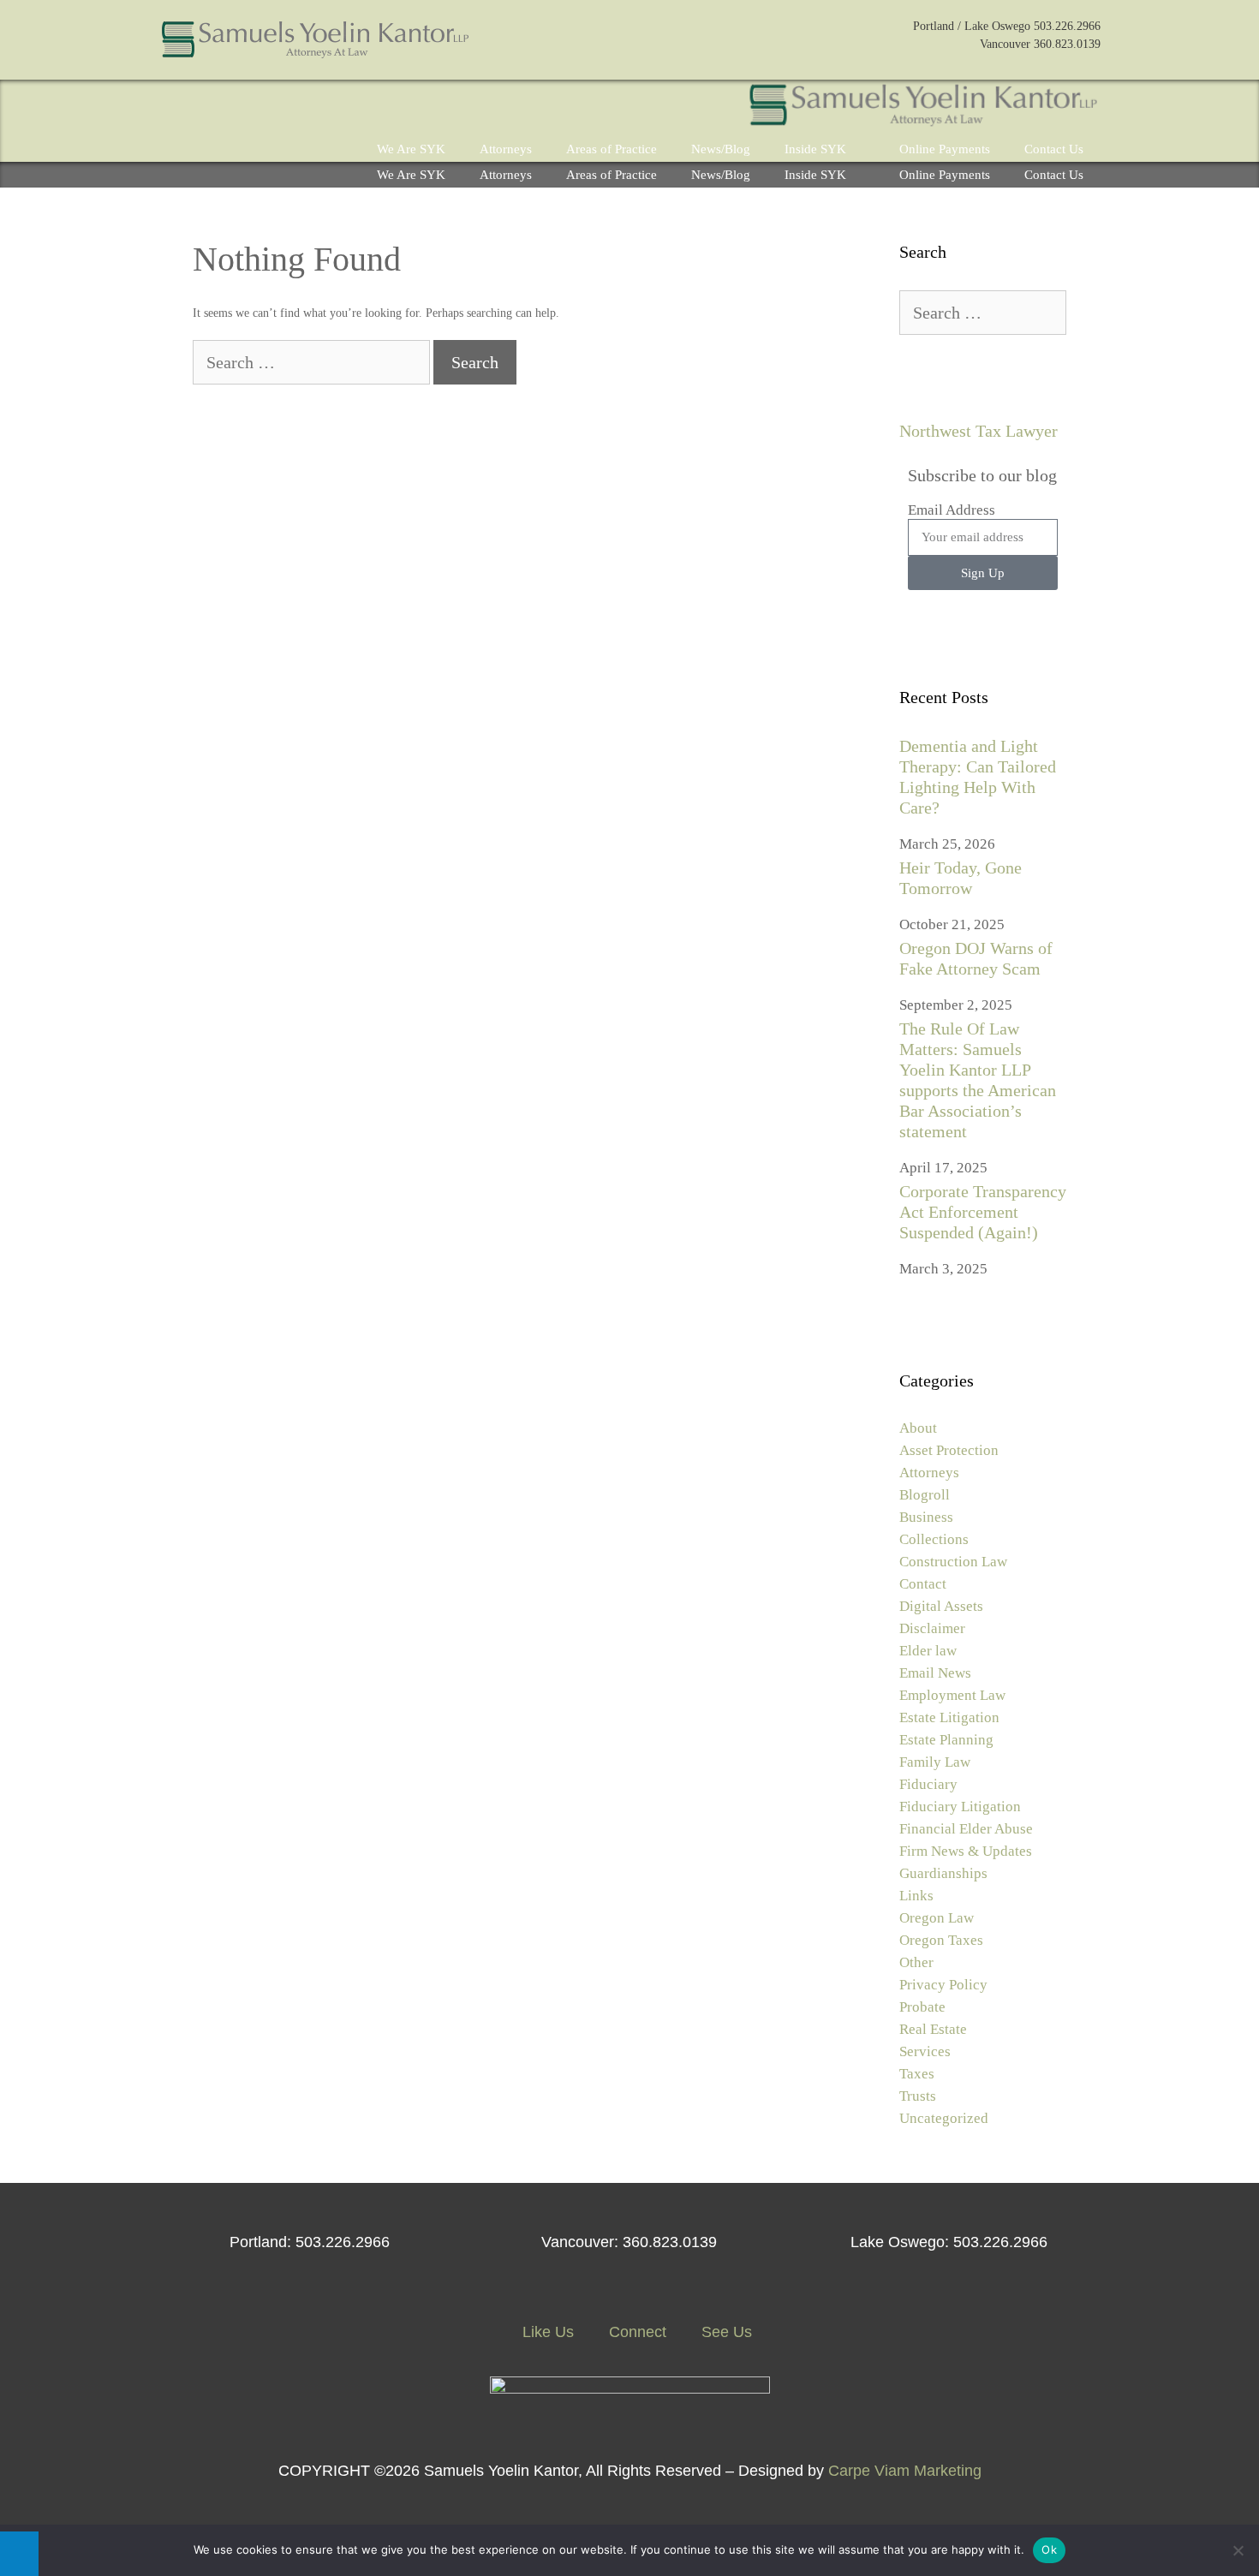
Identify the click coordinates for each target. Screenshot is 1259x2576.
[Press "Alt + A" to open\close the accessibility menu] (19, 2554)
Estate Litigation (949, 1717)
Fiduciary (928, 1784)
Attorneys (506, 149)
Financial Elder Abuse (966, 1829)
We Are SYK (411, 149)
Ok (1049, 2549)
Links (916, 1896)
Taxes (917, 2074)
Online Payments (945, 149)
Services (925, 2051)
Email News (935, 1673)
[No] (1238, 2550)
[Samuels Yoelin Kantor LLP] (923, 108)
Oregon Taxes (941, 1940)
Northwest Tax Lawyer (979, 431)
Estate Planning (946, 1740)
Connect (635, 2332)
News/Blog (721, 149)
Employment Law (952, 1695)
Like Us (546, 2332)
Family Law (935, 1762)
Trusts (918, 2096)
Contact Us (1054, 149)
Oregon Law (937, 1918)
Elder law (928, 1651)
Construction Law (953, 1562)
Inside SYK (815, 149)
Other (916, 1962)
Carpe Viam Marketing (905, 2471)
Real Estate (933, 2029)
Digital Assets (941, 1606)
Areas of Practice (612, 149)
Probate (922, 2007)
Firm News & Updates (966, 1851)
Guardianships (943, 1873)
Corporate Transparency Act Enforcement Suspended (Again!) (983, 1212)
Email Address (952, 510)
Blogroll (925, 1495)
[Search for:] (313, 364)
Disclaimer (932, 1628)
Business (926, 1517)
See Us (725, 2332)
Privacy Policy (943, 1985)
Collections (934, 1539)
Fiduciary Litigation (960, 1807)
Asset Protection (949, 1450)
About (918, 1428)
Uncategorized (944, 2118)
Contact (923, 1584)
